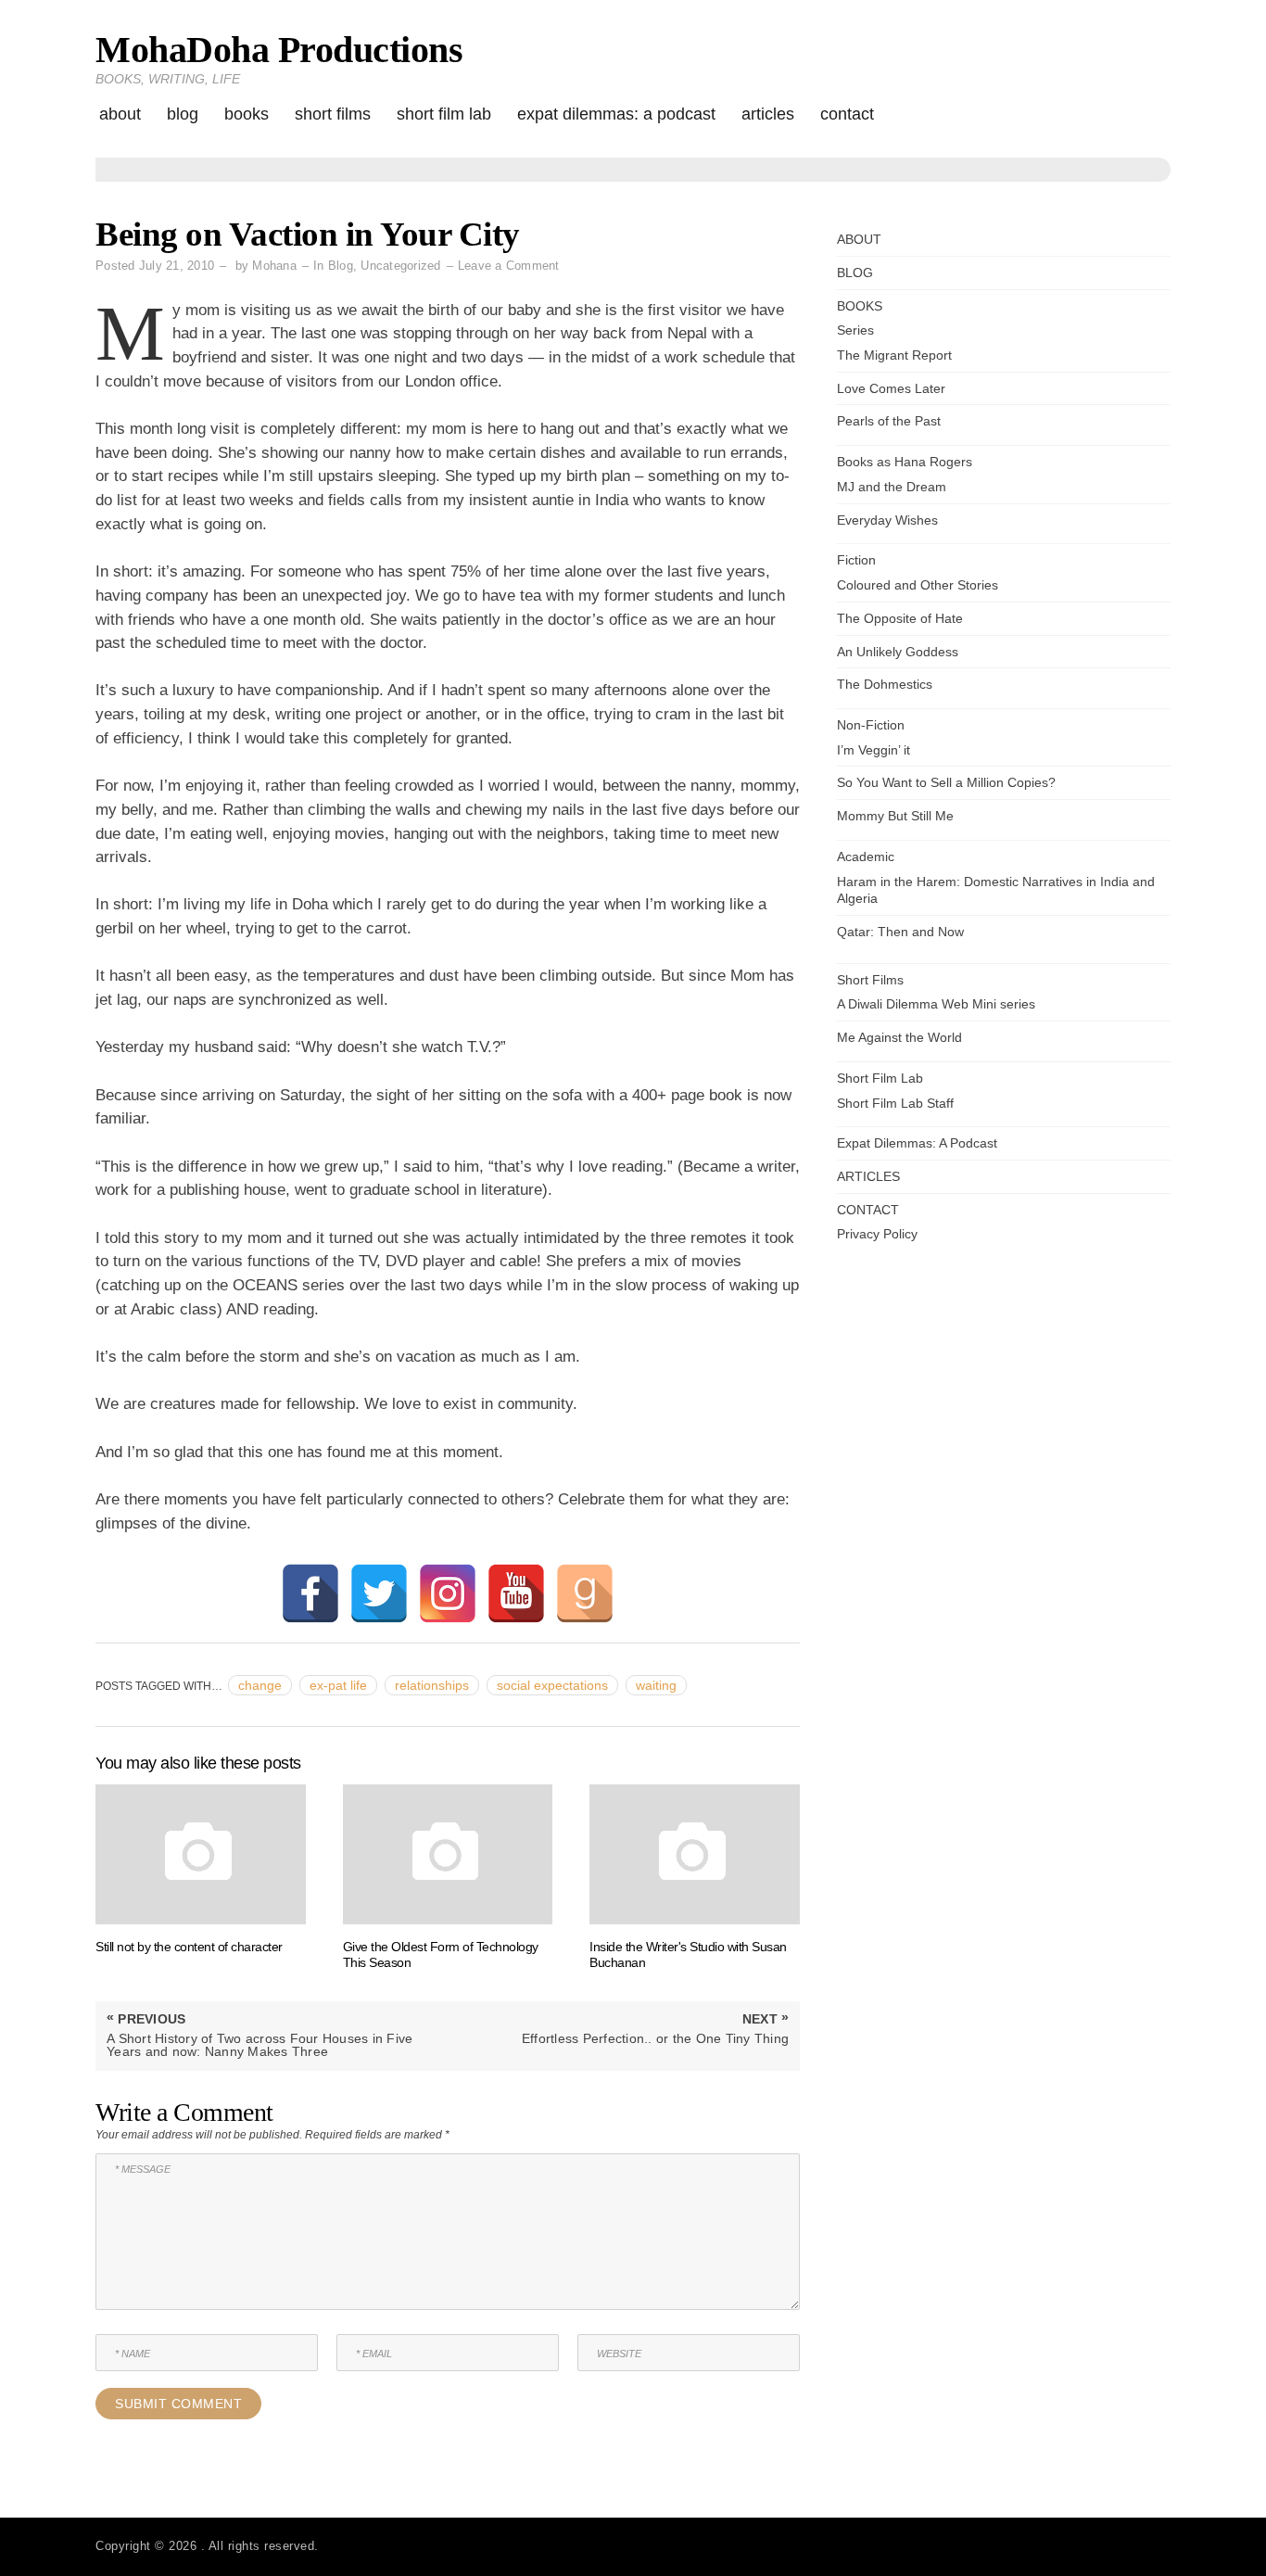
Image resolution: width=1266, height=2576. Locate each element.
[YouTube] (516, 1593)
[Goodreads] (585, 1593)
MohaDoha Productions (279, 50)
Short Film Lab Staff (895, 1103)
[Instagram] (448, 1593)
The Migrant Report (894, 355)
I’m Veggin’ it (874, 750)
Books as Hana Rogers (905, 462)
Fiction (856, 560)
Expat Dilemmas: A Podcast (616, 114)
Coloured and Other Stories (918, 585)
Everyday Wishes (887, 520)
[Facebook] (310, 1593)
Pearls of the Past (889, 421)
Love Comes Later (891, 388)
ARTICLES (768, 114)
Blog (341, 266)
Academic (866, 857)
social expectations (552, 1685)
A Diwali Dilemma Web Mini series (936, 1004)
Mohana (274, 266)
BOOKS (247, 114)
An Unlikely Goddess (898, 652)
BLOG (183, 114)
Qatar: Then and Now (900, 932)
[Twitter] (379, 1593)
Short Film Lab (444, 114)
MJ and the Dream (892, 487)
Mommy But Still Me (895, 816)
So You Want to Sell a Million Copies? (946, 782)
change (260, 1685)
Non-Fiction (871, 725)
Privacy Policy (877, 1234)
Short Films (333, 114)
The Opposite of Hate (900, 618)
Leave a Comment (509, 266)
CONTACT (847, 114)
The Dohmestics (885, 684)
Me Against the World (899, 1037)
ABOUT (120, 114)
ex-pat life (338, 1685)
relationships (432, 1685)
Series (855, 330)
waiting (656, 1685)
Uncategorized (400, 266)
